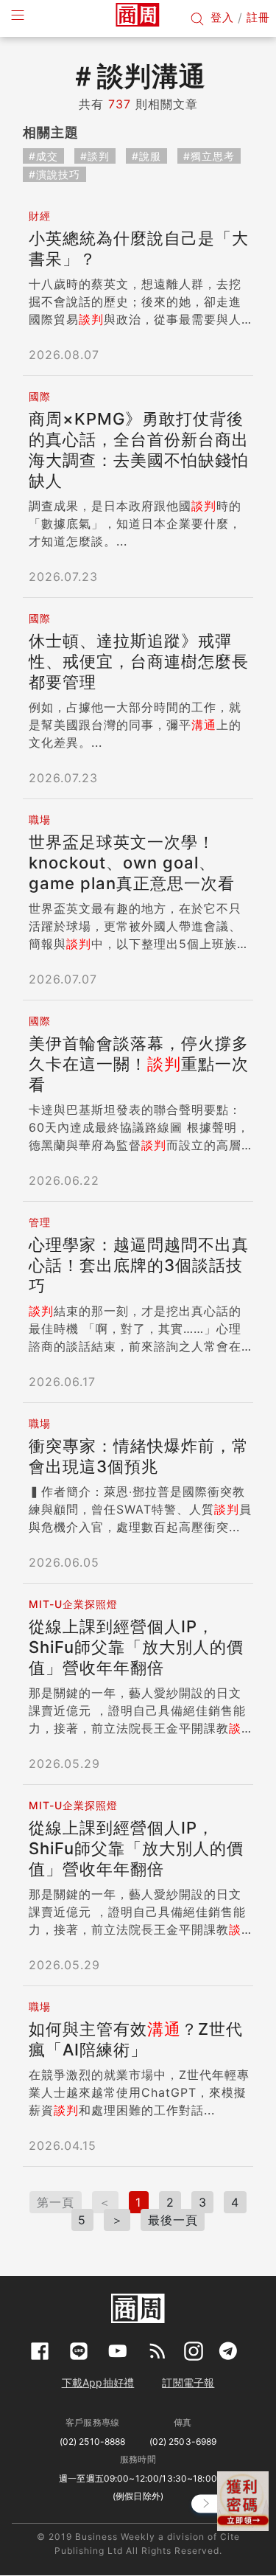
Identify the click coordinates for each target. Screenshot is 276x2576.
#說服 (146, 156)
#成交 (43, 156)
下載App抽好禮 (98, 2382)
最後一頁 (173, 2220)
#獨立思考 (209, 156)
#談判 (95, 156)
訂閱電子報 (188, 2382)
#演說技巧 (54, 174)
